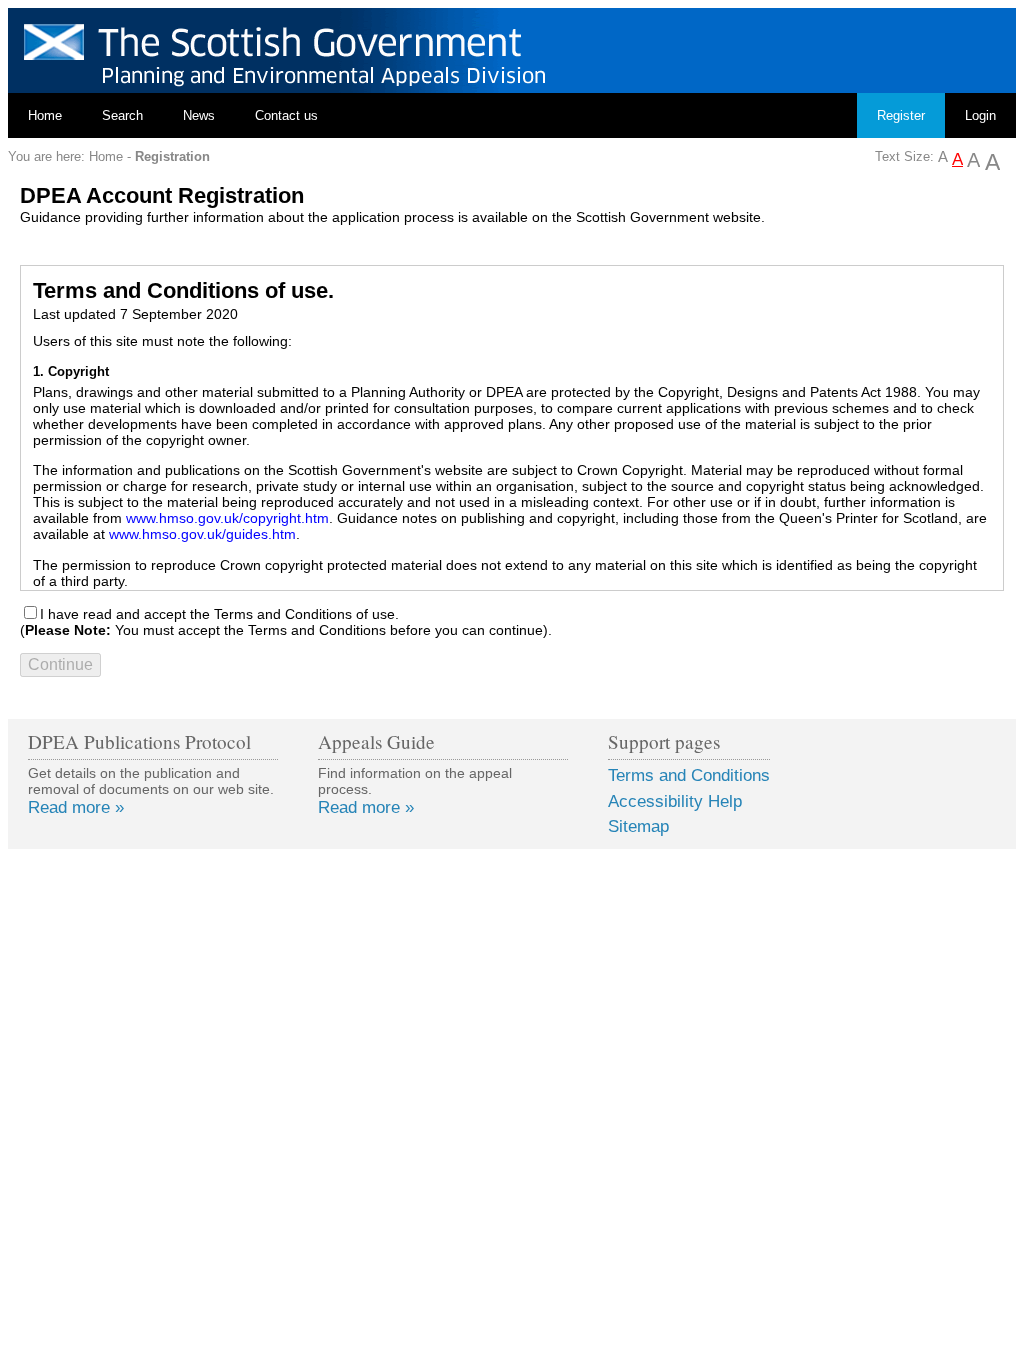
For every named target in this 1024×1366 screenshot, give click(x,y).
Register (901, 115)
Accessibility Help (675, 801)
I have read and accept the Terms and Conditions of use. (219, 614)
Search (122, 115)
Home (45, 115)
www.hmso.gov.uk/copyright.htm (227, 518)
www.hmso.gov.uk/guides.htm (202, 534)
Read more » (76, 807)
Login (980, 115)
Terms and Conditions (689, 775)
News (199, 115)
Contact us (286, 115)
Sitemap (638, 826)
